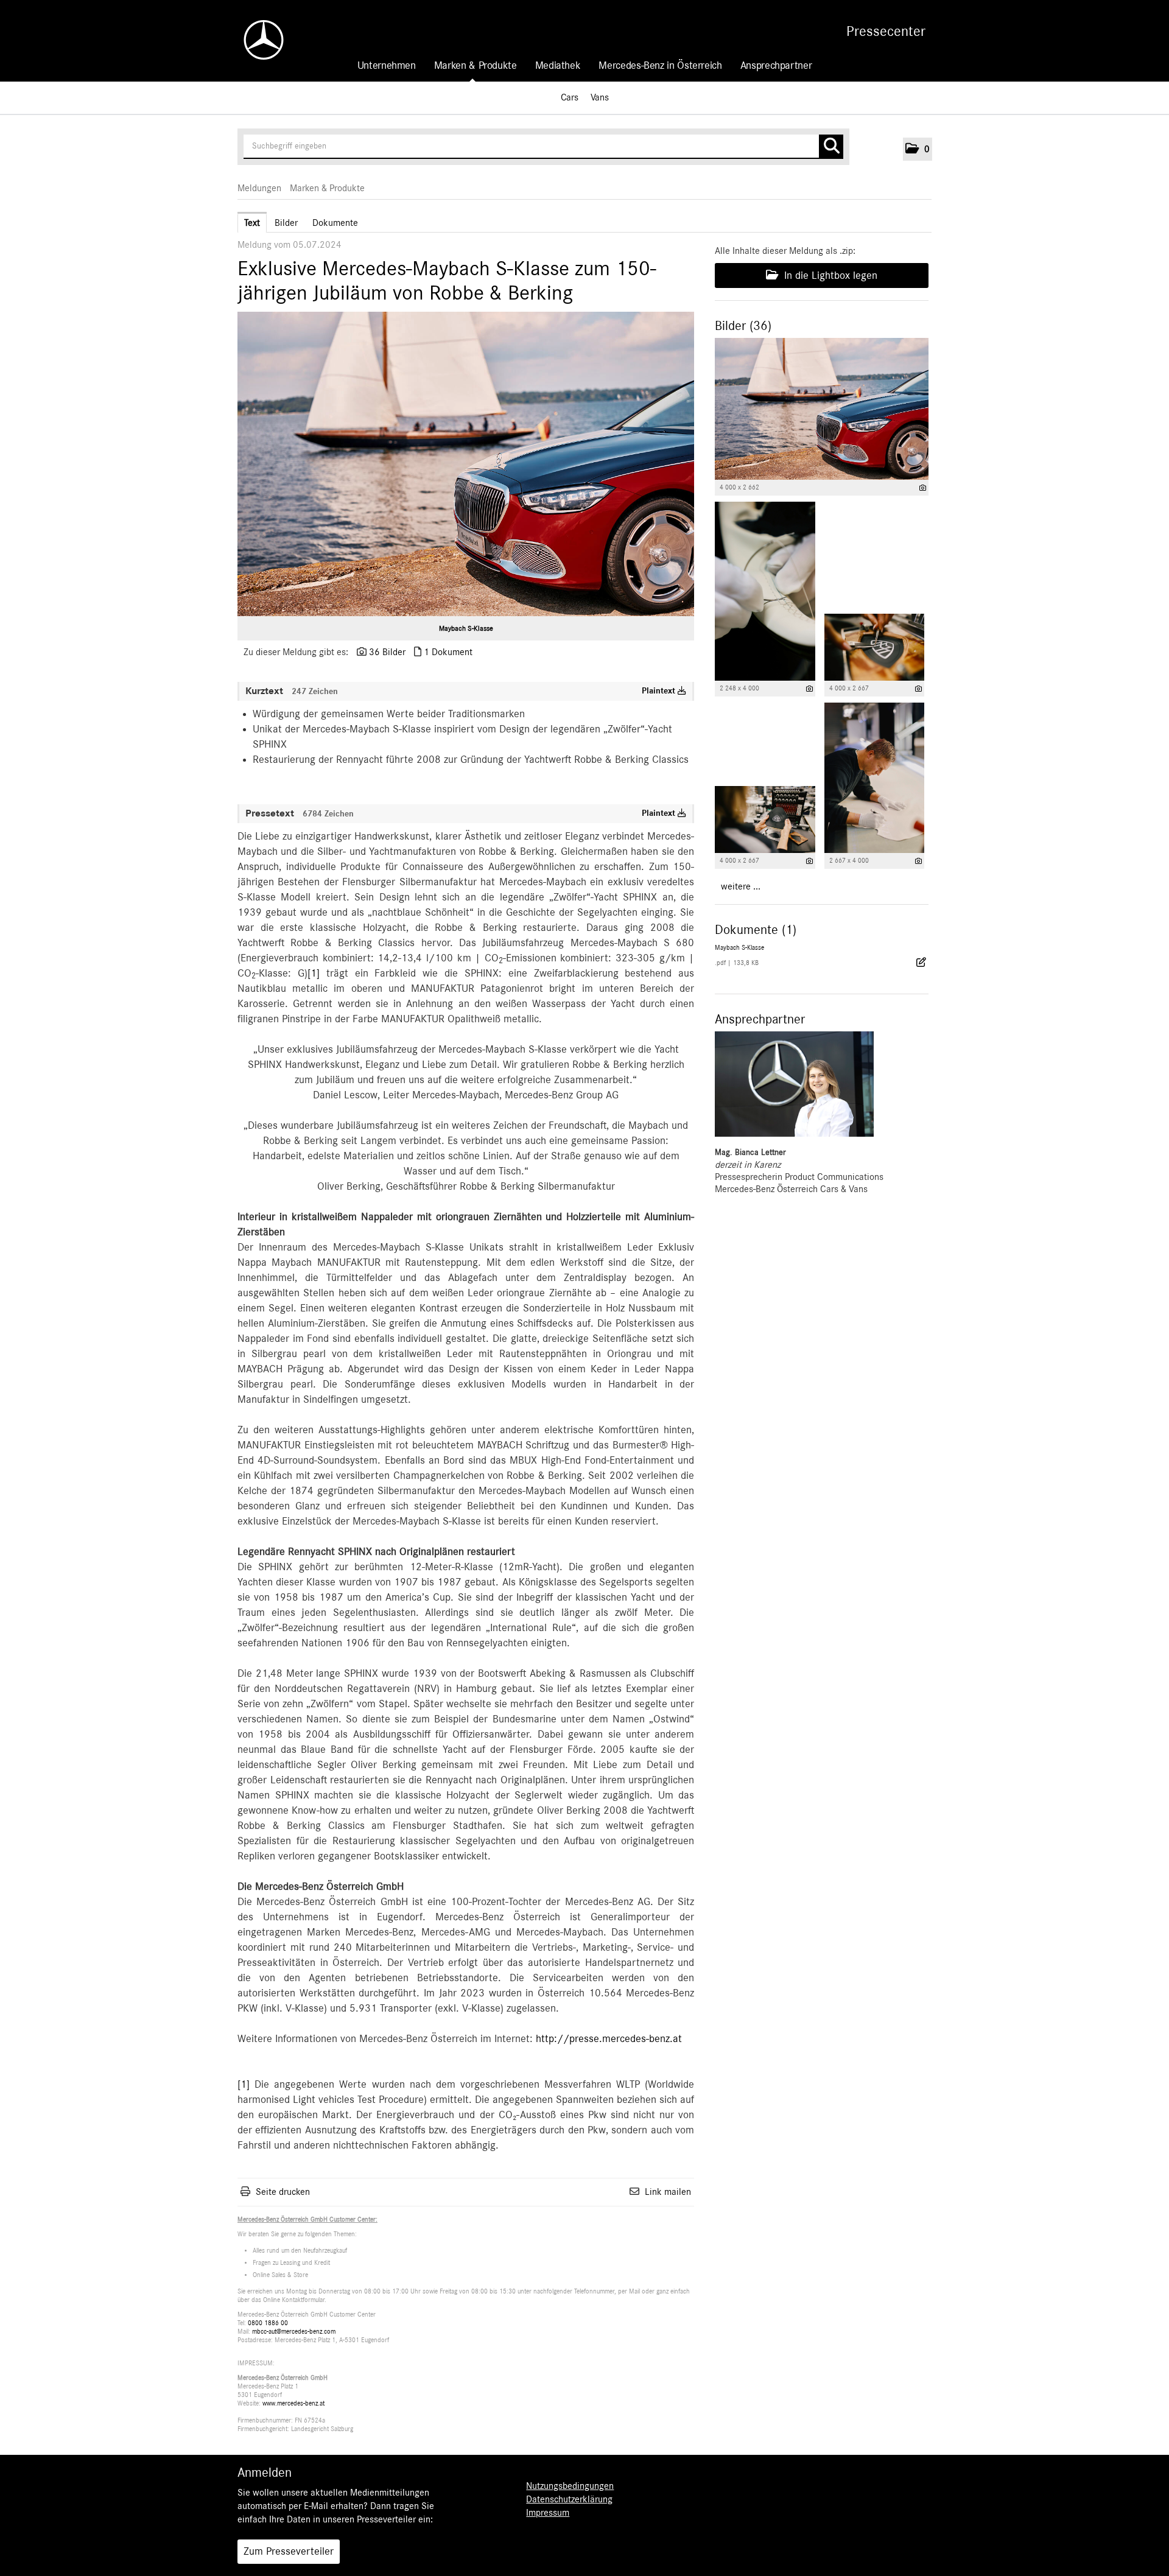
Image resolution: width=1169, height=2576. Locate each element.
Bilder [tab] (286, 223)
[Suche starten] (831, 147)
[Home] (258, 40)
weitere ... (741, 886)
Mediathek (558, 66)
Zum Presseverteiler (289, 2552)
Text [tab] (252, 223)
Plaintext (660, 691)
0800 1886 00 (268, 2323)
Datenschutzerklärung (569, 2499)
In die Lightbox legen (829, 276)
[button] (918, 149)
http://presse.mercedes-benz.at (609, 2039)
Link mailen (668, 2192)
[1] (314, 974)
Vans (600, 97)
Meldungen (259, 188)
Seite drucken (283, 2192)
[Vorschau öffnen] (466, 464)
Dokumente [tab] (335, 223)
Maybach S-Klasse (466, 628)
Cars (570, 97)
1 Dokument (448, 652)
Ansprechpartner (776, 66)
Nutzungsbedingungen (570, 2486)
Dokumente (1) (756, 930)
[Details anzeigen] (923, 488)
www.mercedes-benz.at (293, 2403)
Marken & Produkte (476, 66)
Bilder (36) (743, 326)
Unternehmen (387, 66)
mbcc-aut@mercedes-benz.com (294, 2332)
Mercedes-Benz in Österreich (660, 66)
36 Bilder (387, 652)
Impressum (548, 2513)
